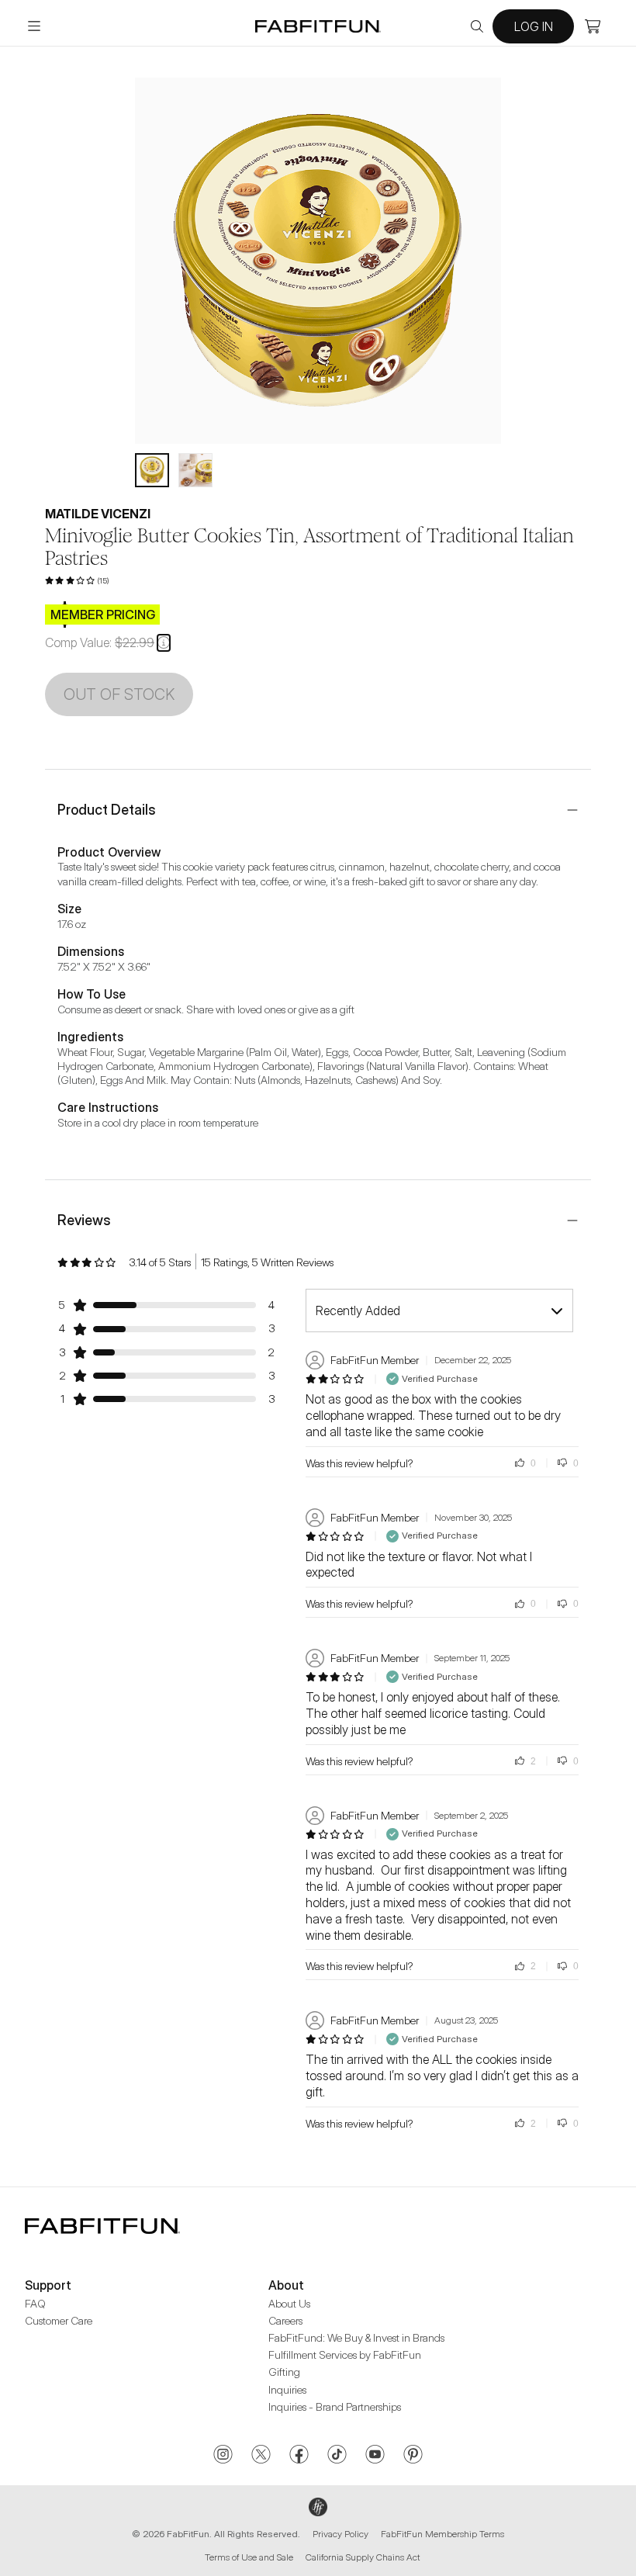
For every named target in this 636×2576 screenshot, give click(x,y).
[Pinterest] (413, 2456)
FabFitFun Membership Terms (442, 2534)
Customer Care (59, 2320)
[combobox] (439, 1311)
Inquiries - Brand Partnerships (335, 2406)
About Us (289, 2303)
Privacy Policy (340, 2534)
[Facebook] (299, 2456)
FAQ (35, 2303)
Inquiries (287, 2389)
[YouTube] (375, 2456)
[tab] (152, 470)
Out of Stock (119, 694)
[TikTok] (337, 2456)
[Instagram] (223, 2456)
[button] (164, 642)
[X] (261, 2456)
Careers (285, 2320)
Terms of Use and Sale (249, 2557)
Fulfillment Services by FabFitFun (345, 2354)
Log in (534, 26)
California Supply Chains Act (363, 2557)
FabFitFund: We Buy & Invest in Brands (356, 2337)
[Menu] (34, 26)
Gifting (284, 2372)
